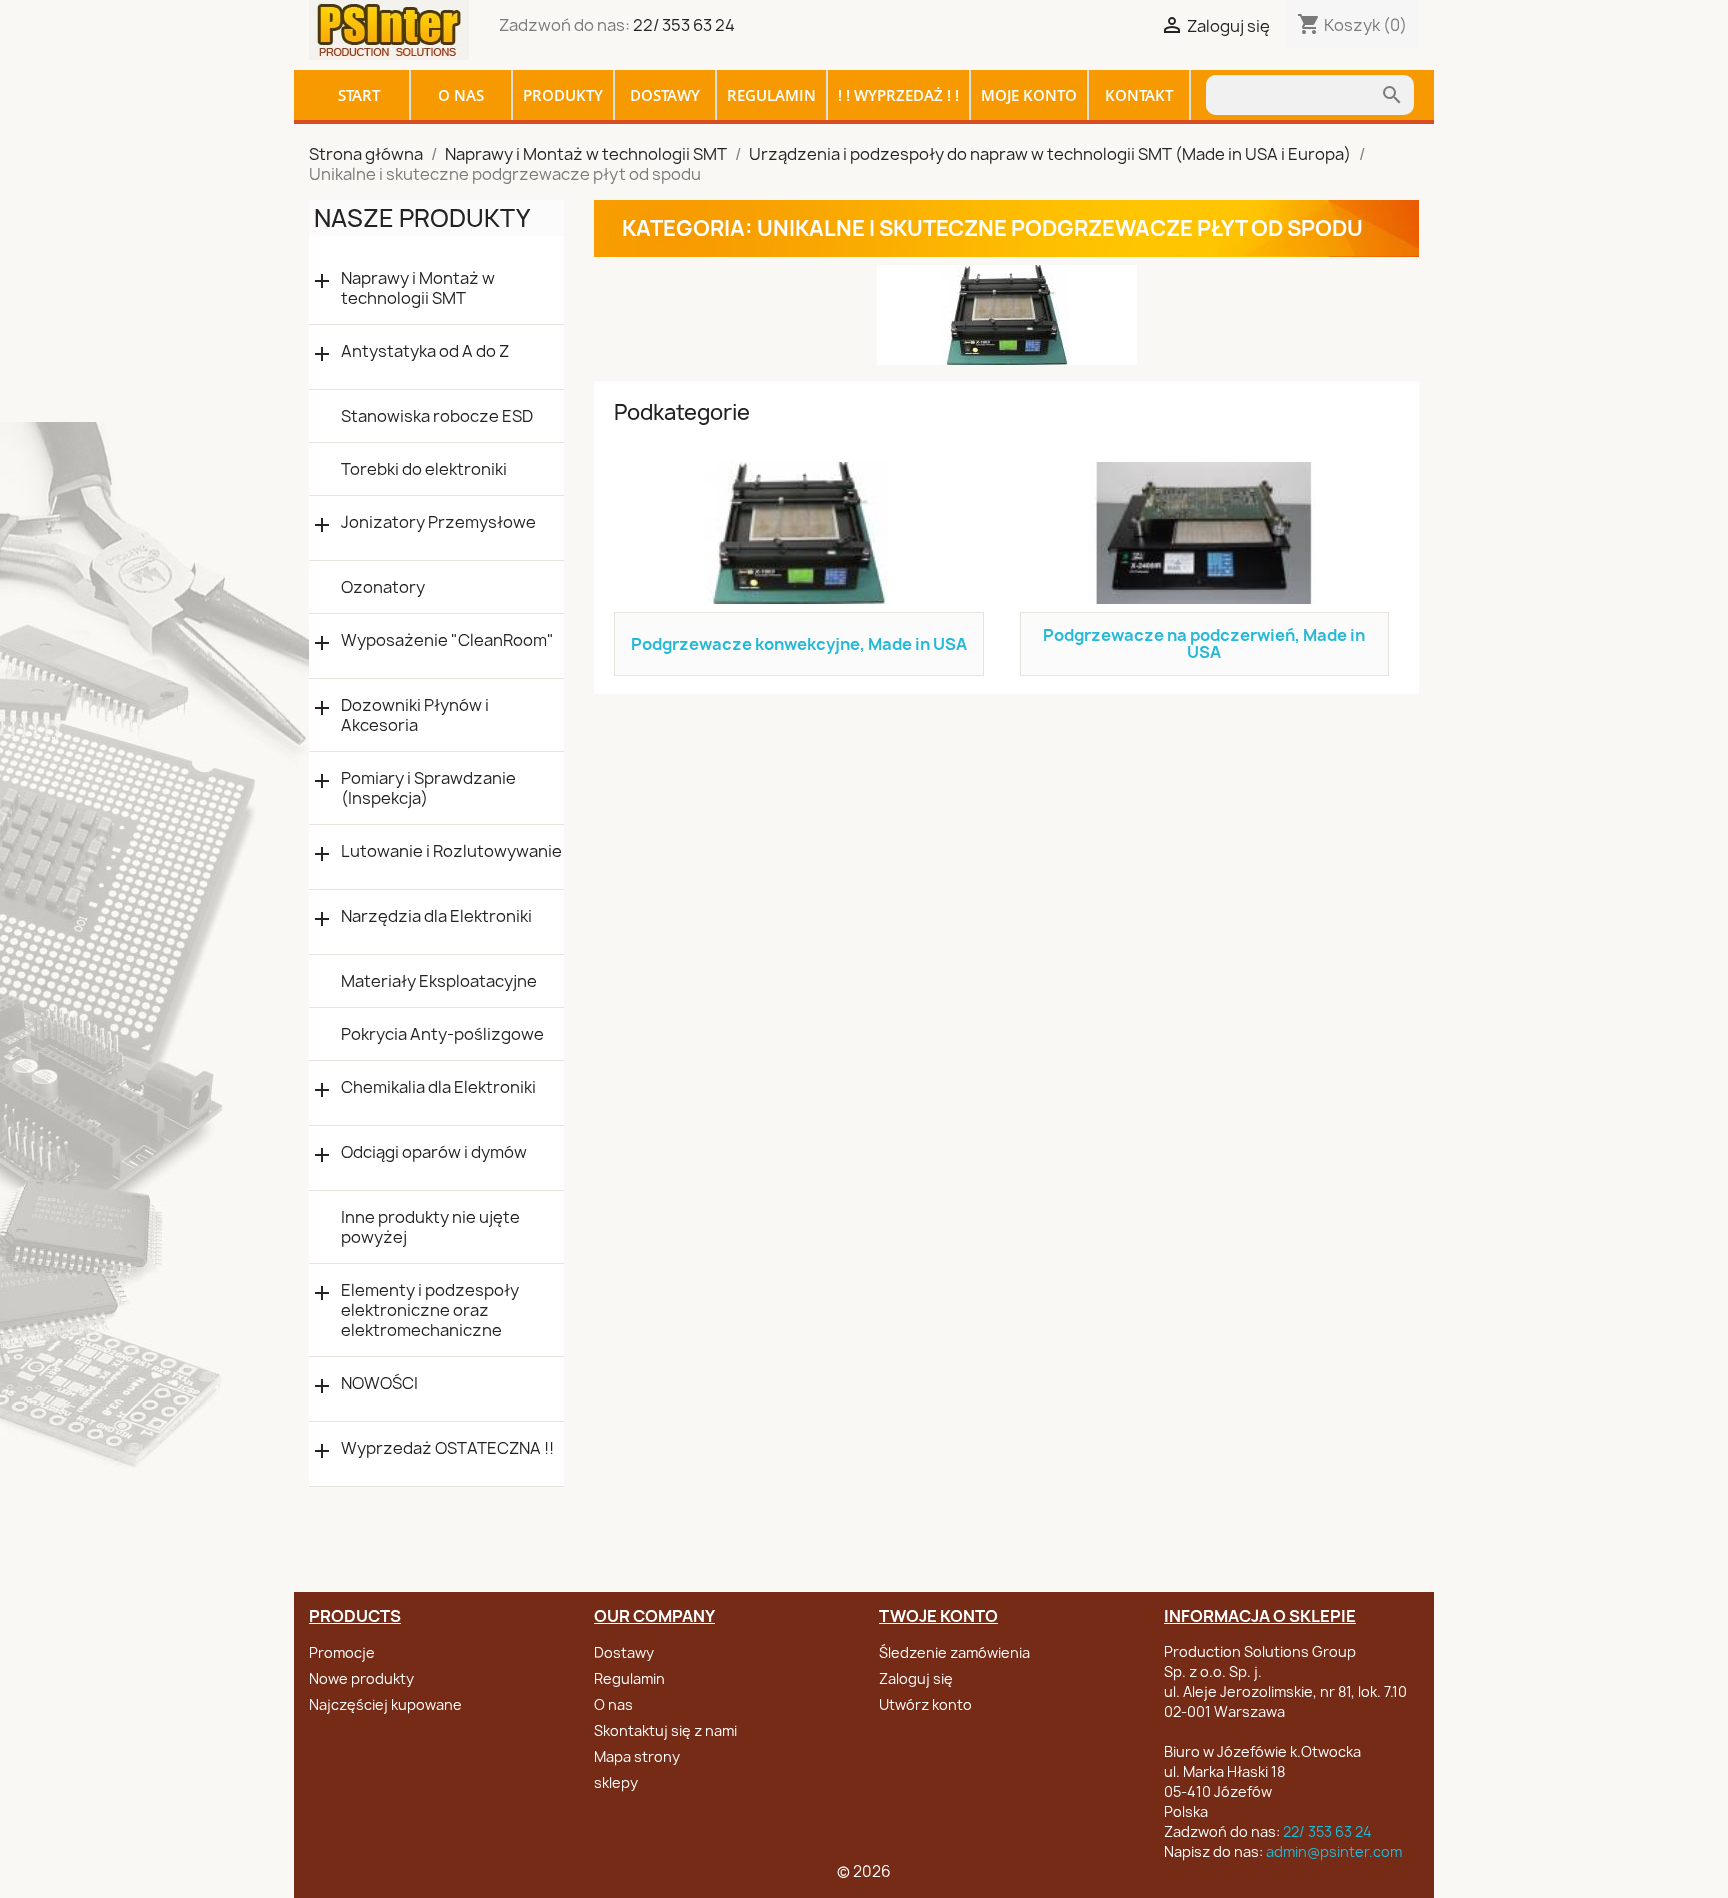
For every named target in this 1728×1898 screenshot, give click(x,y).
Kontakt (1139, 95)
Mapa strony (637, 1756)
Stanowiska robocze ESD (437, 416)
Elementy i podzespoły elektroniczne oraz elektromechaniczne (430, 1310)
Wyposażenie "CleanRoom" (447, 640)
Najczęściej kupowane (385, 1704)
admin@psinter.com (1334, 1851)
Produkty (563, 95)
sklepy (616, 1782)
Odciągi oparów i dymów (434, 1152)
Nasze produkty (422, 218)
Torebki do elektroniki (424, 469)
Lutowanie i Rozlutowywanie (451, 851)
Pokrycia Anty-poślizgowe (442, 1034)
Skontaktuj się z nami (665, 1730)
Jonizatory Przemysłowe (438, 522)
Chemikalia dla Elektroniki (438, 1087)
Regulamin (771, 95)
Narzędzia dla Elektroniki (436, 916)
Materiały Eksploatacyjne (439, 981)
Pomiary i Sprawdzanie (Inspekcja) (428, 788)
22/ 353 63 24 (684, 25)
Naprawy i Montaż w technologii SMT (418, 288)
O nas (461, 95)
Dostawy (665, 95)
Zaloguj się (916, 1678)
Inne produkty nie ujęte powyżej (430, 1227)
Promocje (342, 1652)
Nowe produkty (361, 1678)
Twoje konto (938, 1616)
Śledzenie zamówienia (954, 1652)
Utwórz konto (925, 1704)
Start (359, 95)
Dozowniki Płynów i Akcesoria (415, 715)
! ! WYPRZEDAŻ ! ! (898, 95)
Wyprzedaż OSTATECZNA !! (447, 1448)
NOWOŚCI (379, 1383)
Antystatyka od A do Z (425, 351)
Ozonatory (383, 587)
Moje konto (1029, 95)
